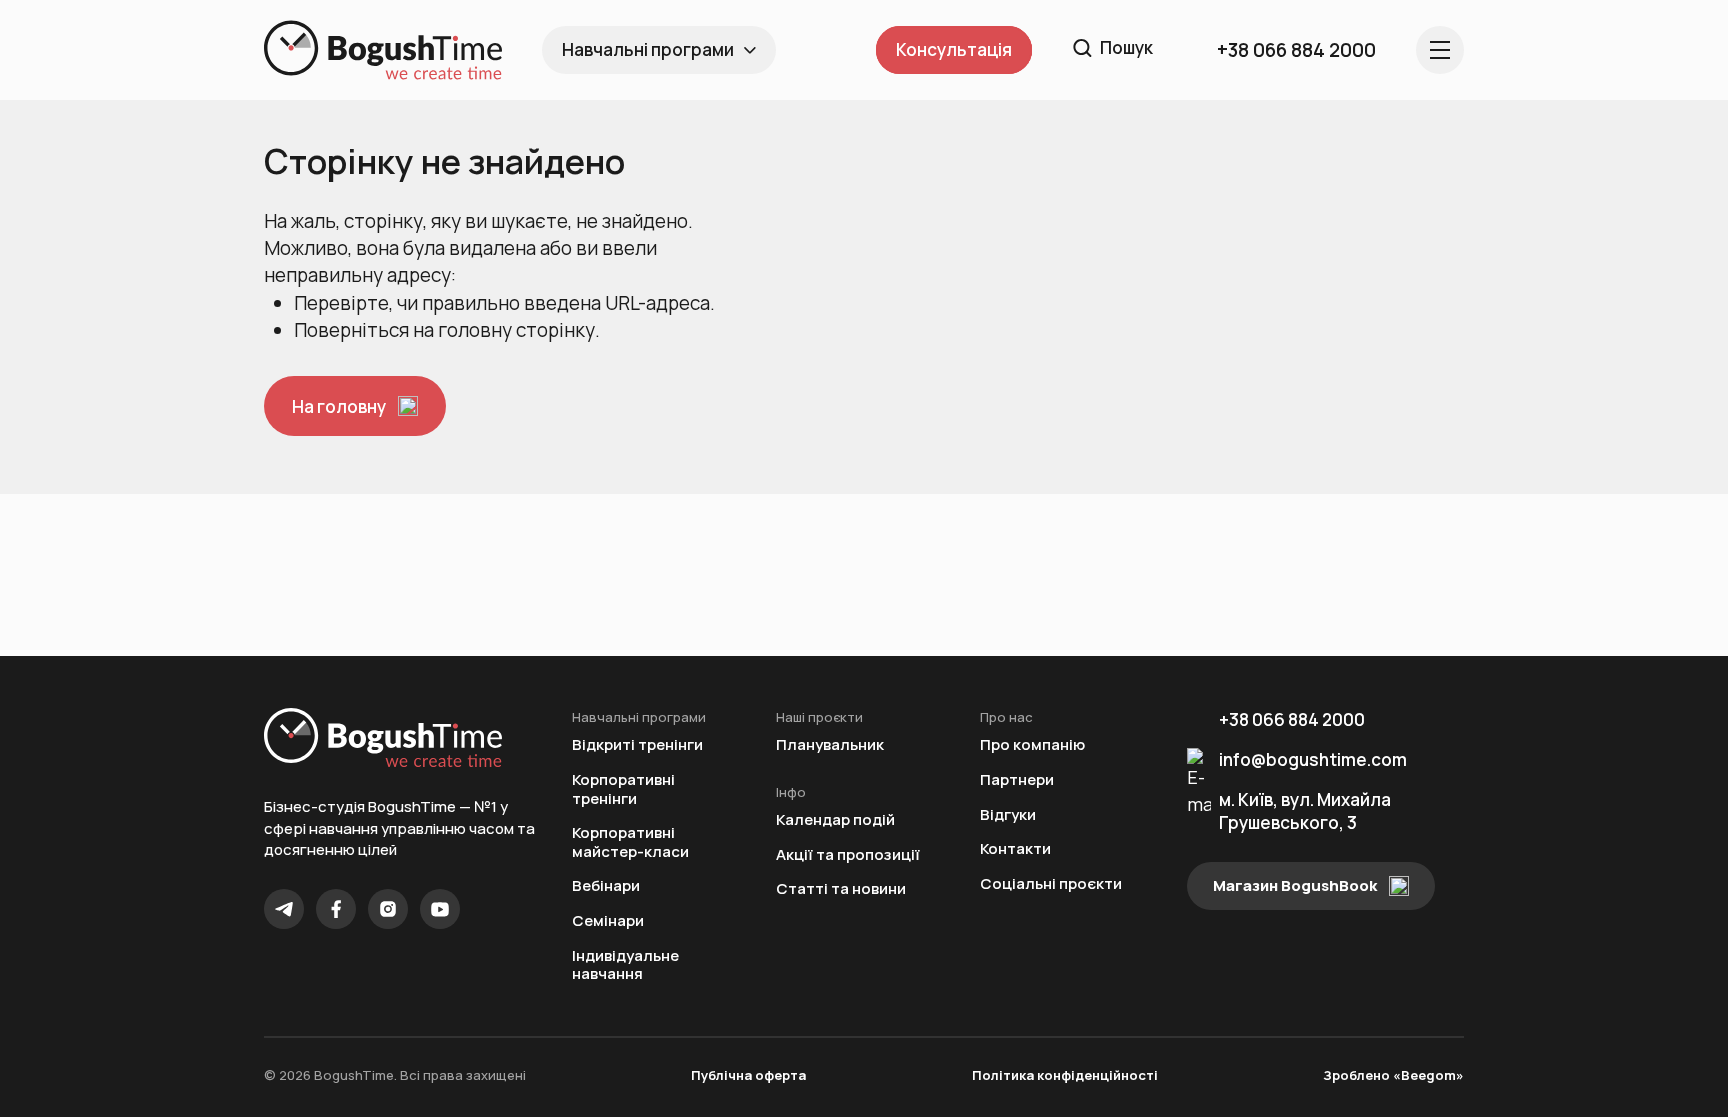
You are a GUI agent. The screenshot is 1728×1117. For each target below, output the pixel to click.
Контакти (1015, 849)
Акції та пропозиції (848, 855)
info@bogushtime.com (1313, 759)
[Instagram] (388, 909)
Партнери (1017, 780)
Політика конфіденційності (1065, 1075)
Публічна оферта (748, 1075)
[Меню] (1440, 50)
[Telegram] (284, 909)
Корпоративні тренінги (623, 789)
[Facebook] (336, 909)
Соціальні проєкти (1051, 884)
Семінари (608, 921)
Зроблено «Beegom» (1393, 1075)
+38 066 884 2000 (1292, 719)
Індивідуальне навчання (625, 965)
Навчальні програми (648, 49)
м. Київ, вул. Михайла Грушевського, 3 (1305, 811)
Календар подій (835, 820)
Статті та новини (841, 889)
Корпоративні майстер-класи (630, 842)
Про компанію (1032, 745)
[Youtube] (440, 909)
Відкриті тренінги (637, 745)
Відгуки (1008, 815)
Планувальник (830, 745)
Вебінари (606, 886)
